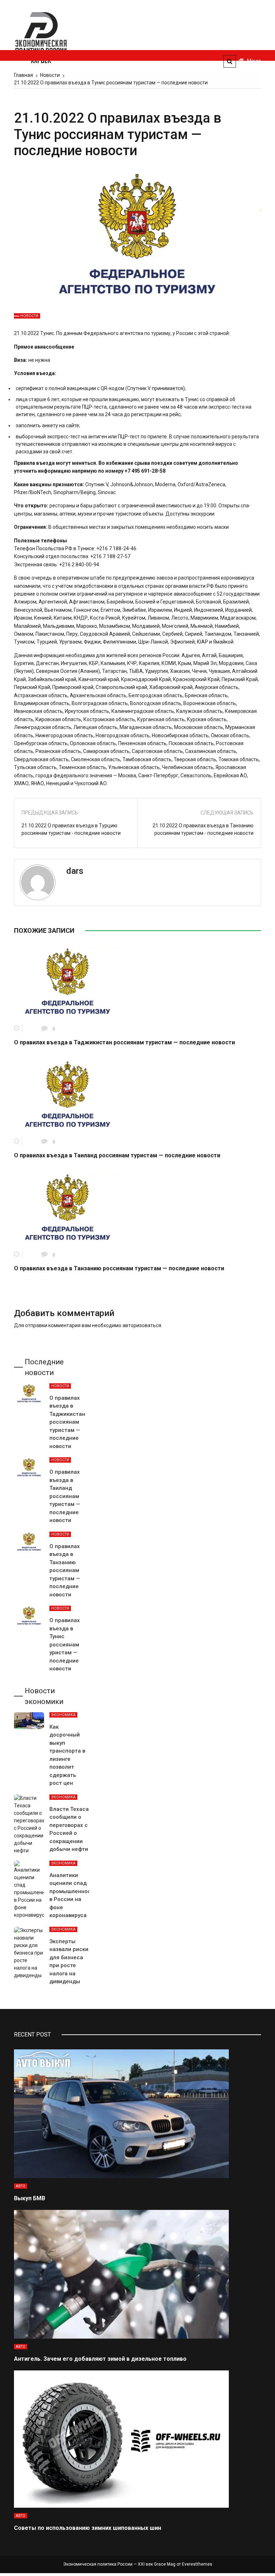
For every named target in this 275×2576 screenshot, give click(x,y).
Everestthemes (197, 2564)
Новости (29, 316)
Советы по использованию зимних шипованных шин (88, 2528)
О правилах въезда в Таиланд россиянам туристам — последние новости (117, 1155)
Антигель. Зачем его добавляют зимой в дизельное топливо (100, 2359)
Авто (21, 2186)
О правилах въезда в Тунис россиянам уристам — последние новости (65, 1644)
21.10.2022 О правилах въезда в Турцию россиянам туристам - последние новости (71, 829)
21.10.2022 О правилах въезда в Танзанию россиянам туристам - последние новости (203, 829)
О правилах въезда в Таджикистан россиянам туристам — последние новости (124, 1042)
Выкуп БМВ (30, 2198)
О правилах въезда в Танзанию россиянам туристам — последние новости (119, 1268)
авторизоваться (142, 1325)
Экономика (63, 1715)
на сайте (69, 425)
